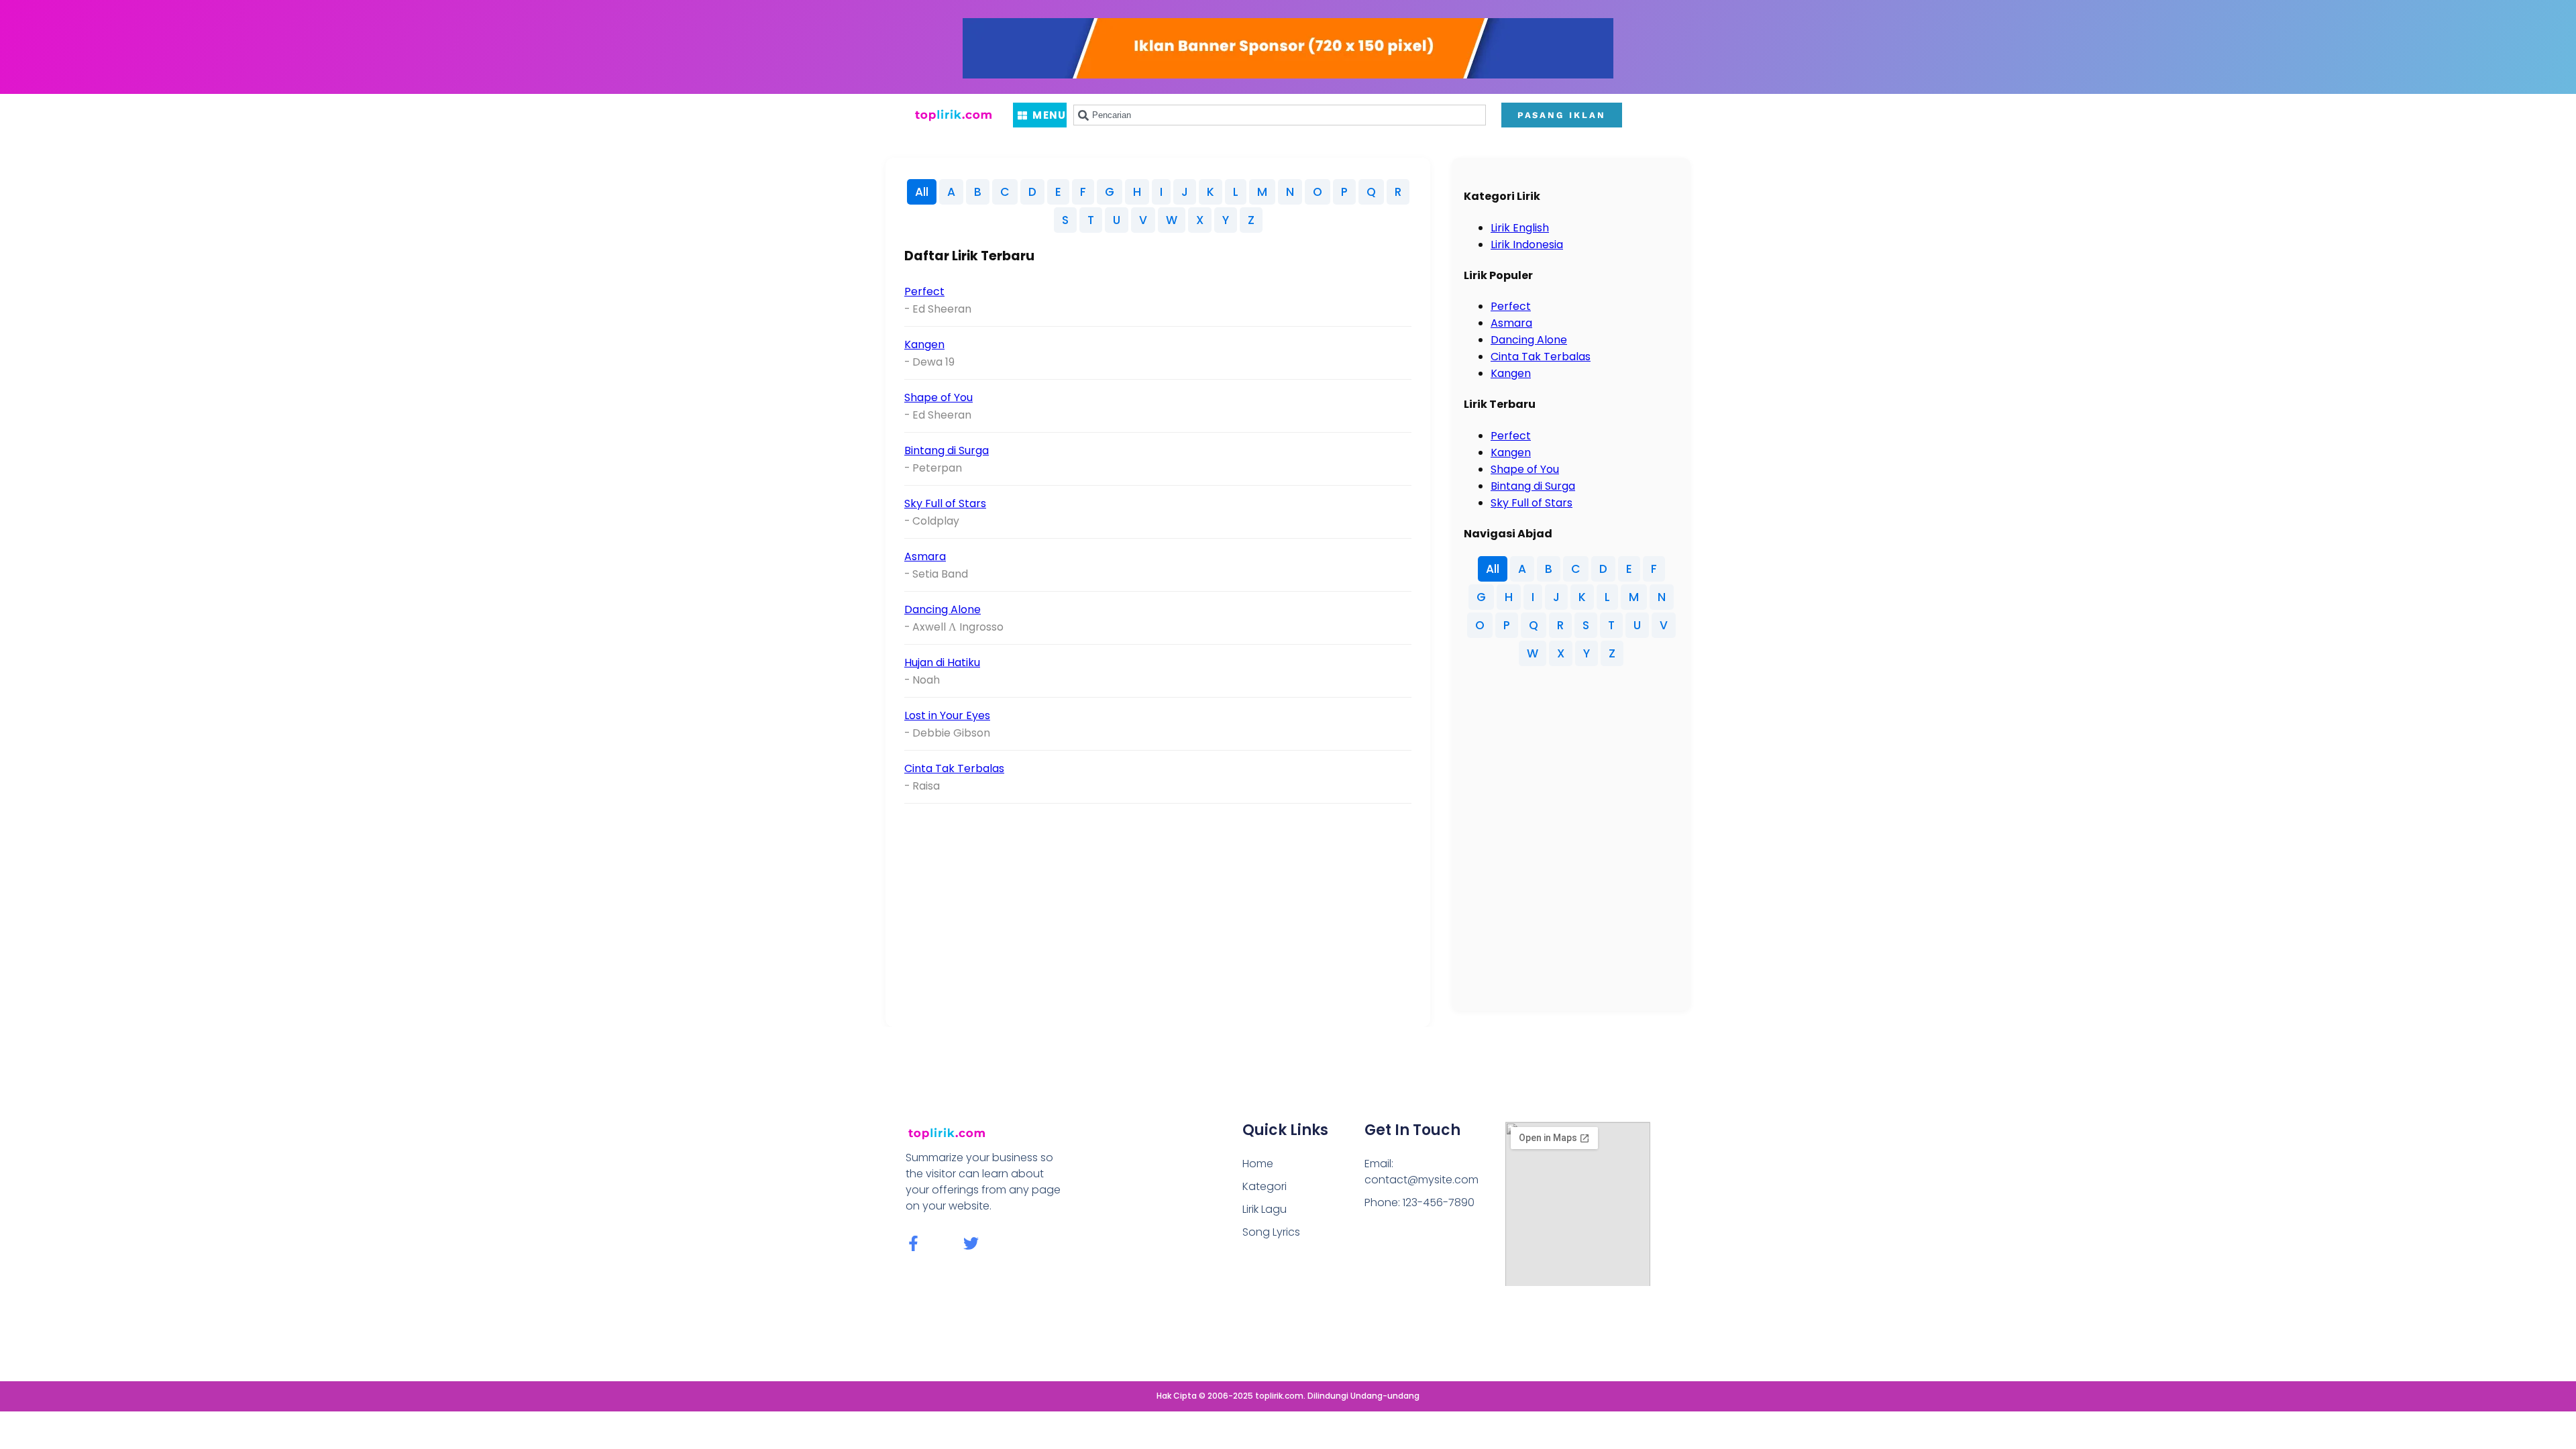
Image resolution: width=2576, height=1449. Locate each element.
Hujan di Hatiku (942, 662)
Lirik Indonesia (1527, 245)
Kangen (924, 344)
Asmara (925, 556)
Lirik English (1520, 228)
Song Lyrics (1271, 1232)
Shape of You (938, 397)
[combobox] (1280, 115)
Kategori (1265, 1186)
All (922, 192)
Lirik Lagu (1265, 1209)
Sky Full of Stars (945, 503)
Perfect (924, 291)
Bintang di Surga (947, 450)
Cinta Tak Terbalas (954, 768)
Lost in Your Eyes (947, 715)
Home (1258, 1164)
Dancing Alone (943, 609)
